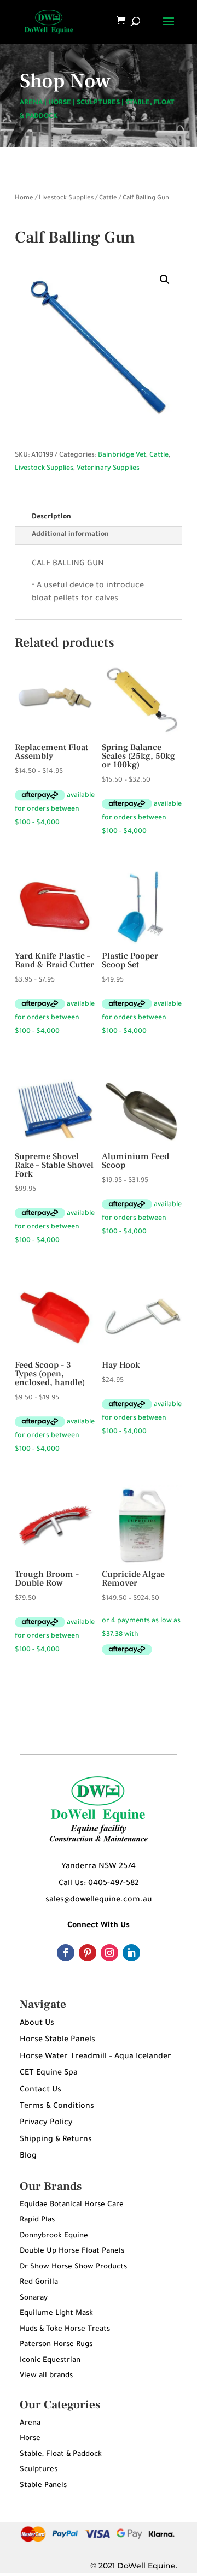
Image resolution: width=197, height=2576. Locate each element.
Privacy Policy (46, 2123)
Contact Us (40, 2090)
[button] (165, 280)
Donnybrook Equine (54, 2236)
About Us (37, 2024)
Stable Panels (43, 2486)
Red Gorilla (39, 2282)
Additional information (70, 535)
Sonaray (34, 2298)
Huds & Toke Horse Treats (65, 2329)
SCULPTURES (98, 103)
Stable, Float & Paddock (61, 2454)
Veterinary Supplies (108, 469)
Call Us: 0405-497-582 (99, 1884)
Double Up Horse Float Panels (72, 2251)
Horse (30, 2439)
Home (24, 199)
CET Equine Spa (49, 2073)
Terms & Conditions (57, 2107)
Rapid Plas (37, 2220)
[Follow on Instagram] (109, 1953)
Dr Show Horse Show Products (73, 2267)
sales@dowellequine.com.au (99, 1900)
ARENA (31, 103)
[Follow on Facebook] (66, 1953)
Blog (28, 2156)
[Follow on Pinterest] (88, 1953)
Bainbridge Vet (122, 456)
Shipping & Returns (56, 2140)
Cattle (108, 199)
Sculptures (39, 2470)
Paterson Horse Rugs (56, 2345)
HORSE (60, 103)
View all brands (46, 2376)
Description (51, 517)
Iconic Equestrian (50, 2361)
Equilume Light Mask (56, 2314)
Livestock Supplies (66, 199)
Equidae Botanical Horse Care (72, 2205)
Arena (30, 2423)
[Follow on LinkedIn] (131, 1953)
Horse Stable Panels (57, 2040)
